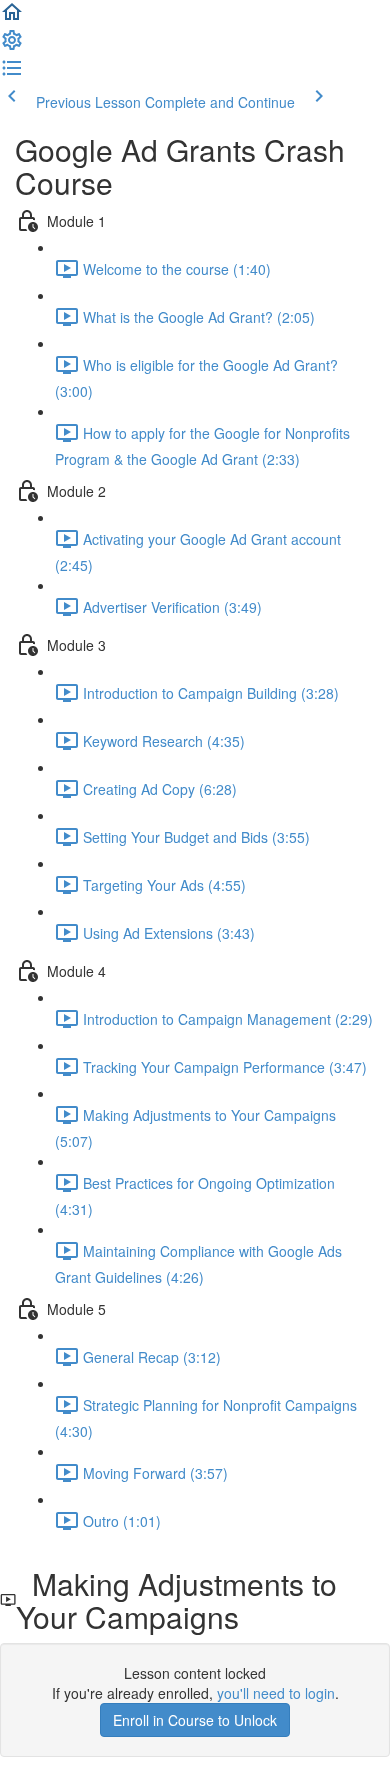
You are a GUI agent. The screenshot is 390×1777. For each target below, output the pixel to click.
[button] (12, 18)
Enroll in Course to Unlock (195, 1720)
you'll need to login (276, 1693)
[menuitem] (12, 46)
